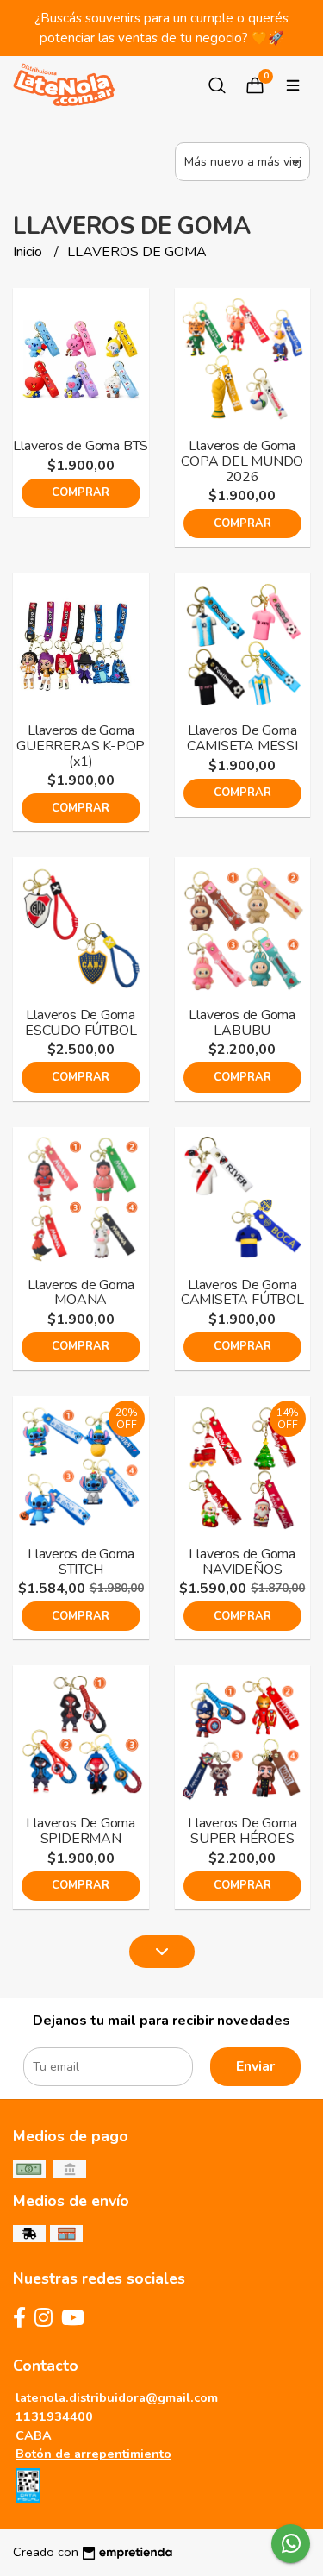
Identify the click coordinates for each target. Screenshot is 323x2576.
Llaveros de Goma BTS (81, 446)
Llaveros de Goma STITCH (81, 1562)
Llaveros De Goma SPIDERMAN (81, 1831)
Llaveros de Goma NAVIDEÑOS (242, 1562)
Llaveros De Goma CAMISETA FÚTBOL (242, 1293)
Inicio (29, 252)
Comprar (81, 492)
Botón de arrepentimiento (93, 2454)
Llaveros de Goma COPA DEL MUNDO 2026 (242, 461)
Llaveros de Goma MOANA (81, 1293)
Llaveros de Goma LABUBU (242, 1023)
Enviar (255, 2066)
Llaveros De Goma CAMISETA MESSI (242, 738)
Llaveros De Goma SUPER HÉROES (242, 1831)
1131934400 (54, 2416)
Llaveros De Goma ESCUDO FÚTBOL (81, 1023)
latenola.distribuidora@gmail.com (117, 2397)
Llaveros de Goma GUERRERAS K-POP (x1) (81, 746)
